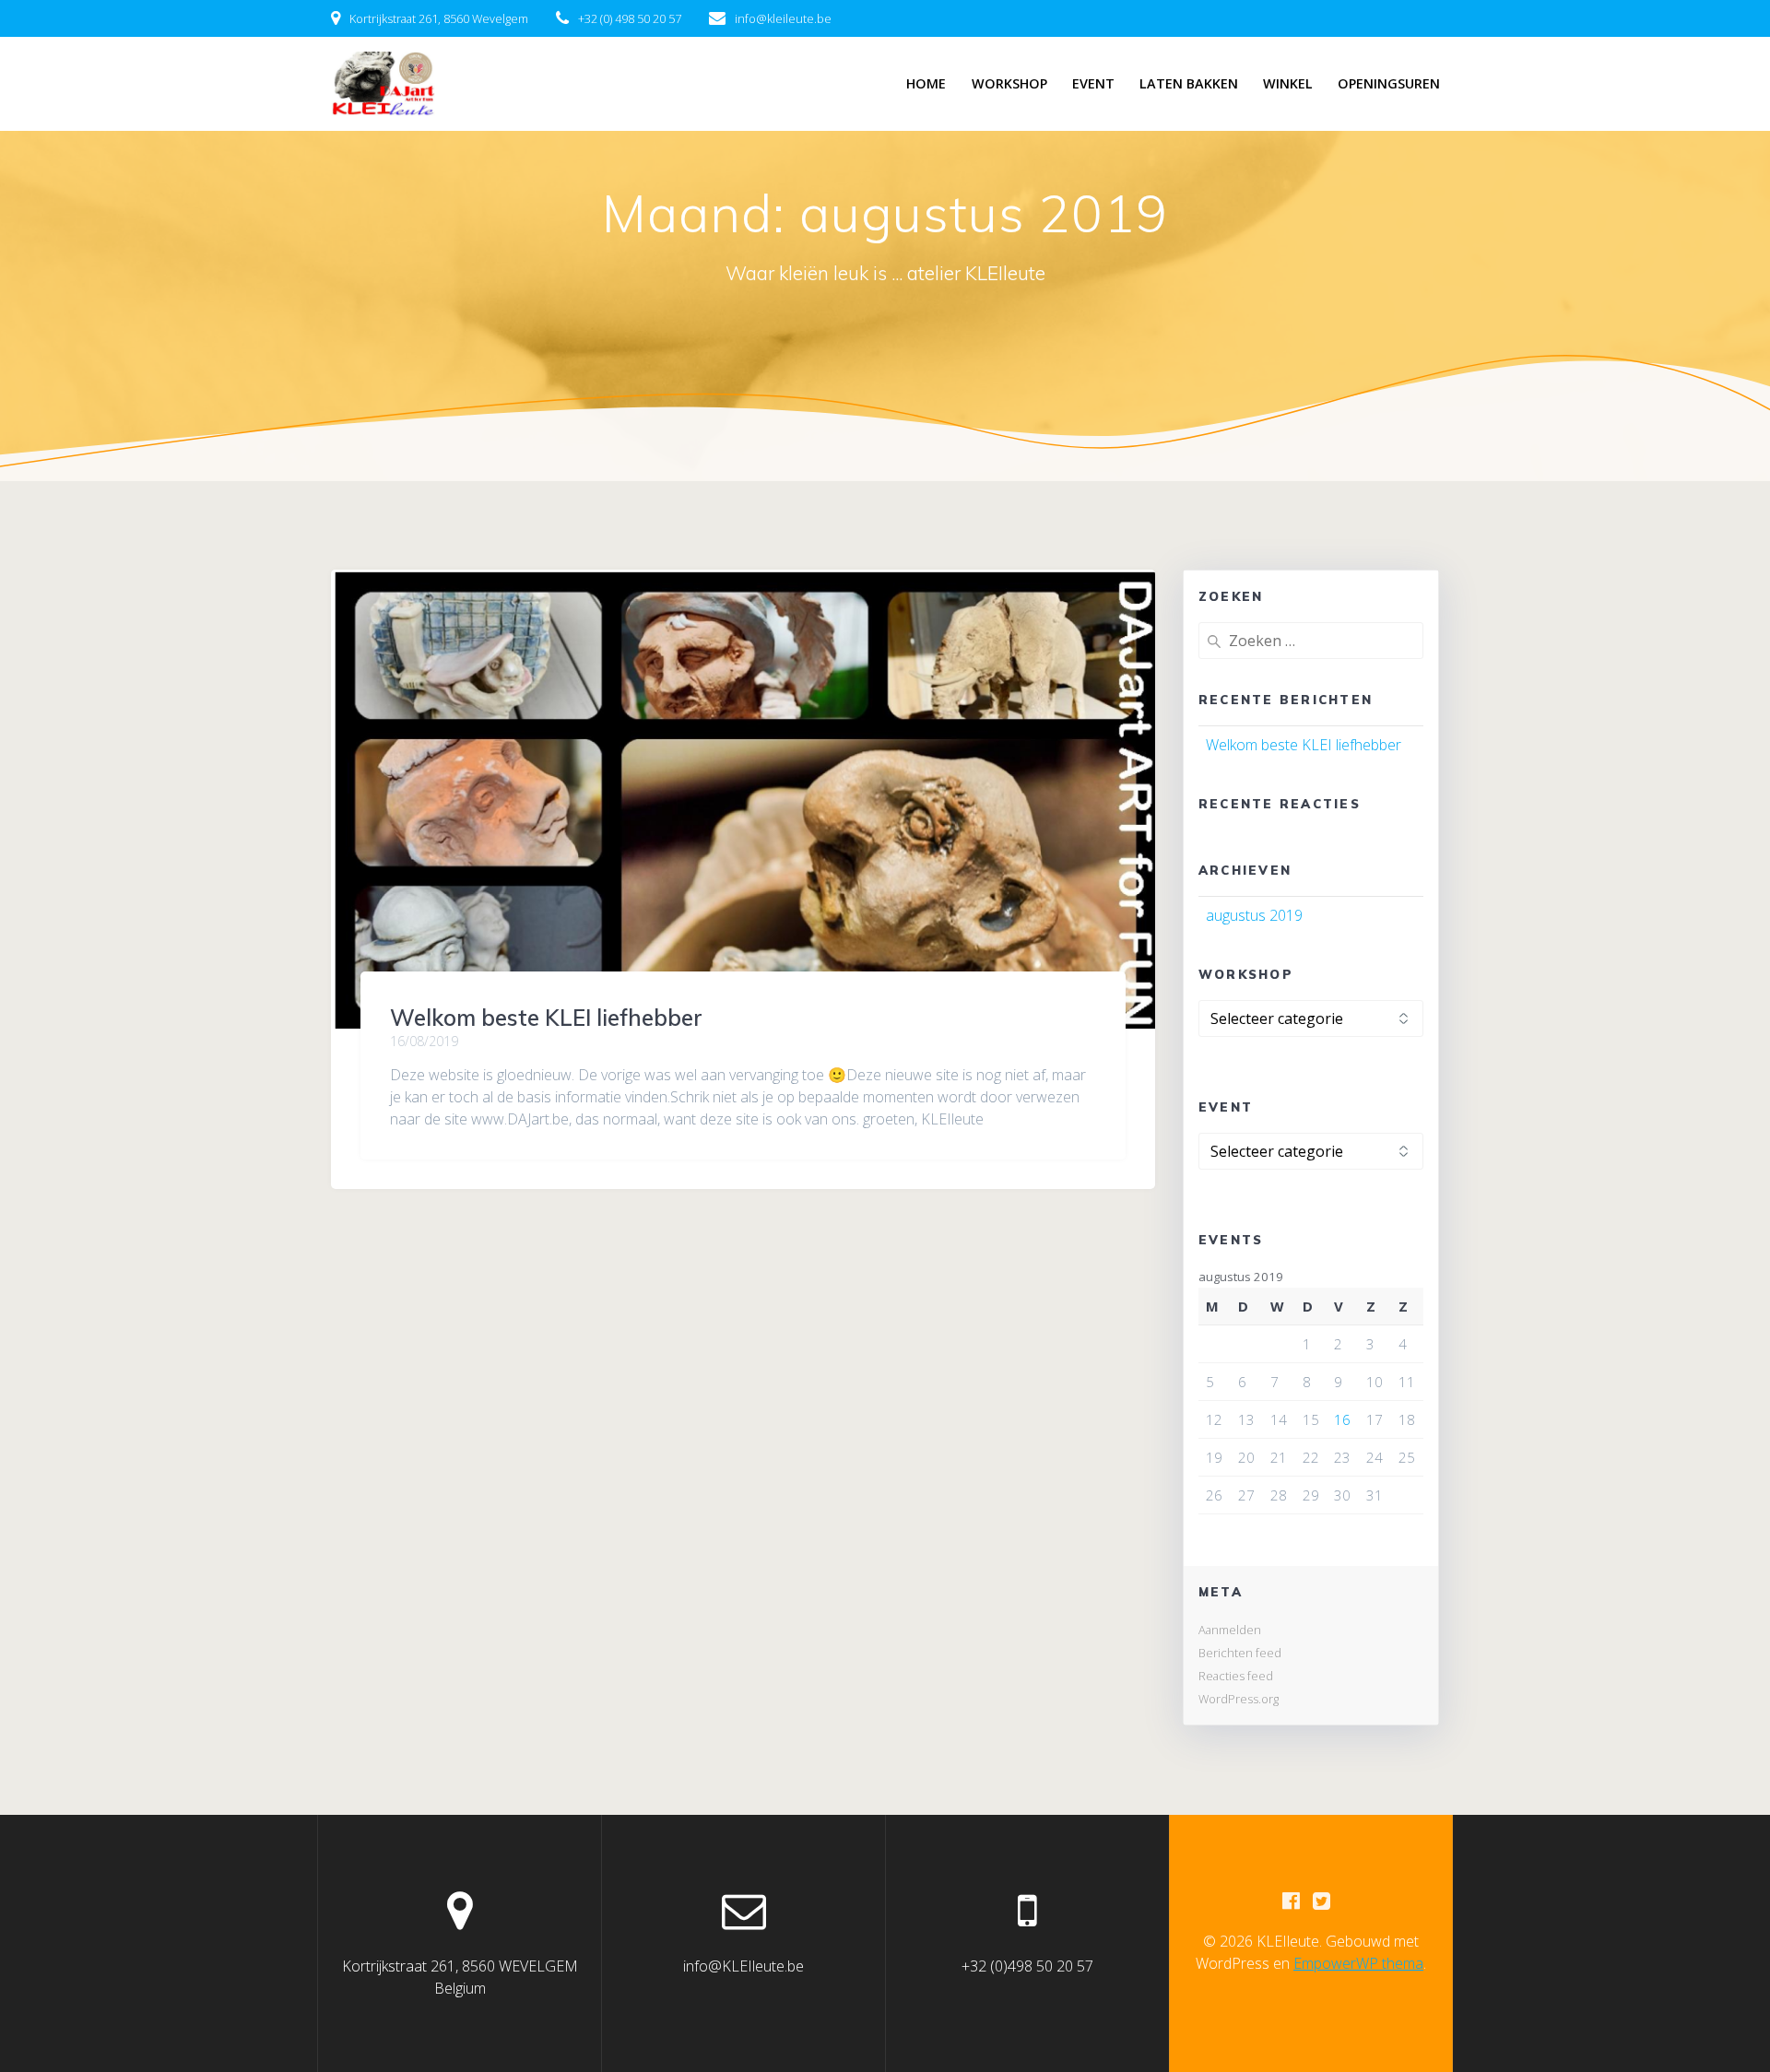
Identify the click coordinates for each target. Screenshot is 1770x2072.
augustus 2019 (1254, 915)
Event (1093, 83)
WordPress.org (1239, 1699)
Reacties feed (1236, 1676)
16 (1342, 1419)
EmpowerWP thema (1358, 1963)
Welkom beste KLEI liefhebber (546, 1018)
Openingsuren (1389, 83)
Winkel (1288, 83)
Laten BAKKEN (1189, 83)
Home (926, 83)
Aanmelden (1230, 1630)
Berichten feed (1240, 1653)
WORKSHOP (1009, 83)
